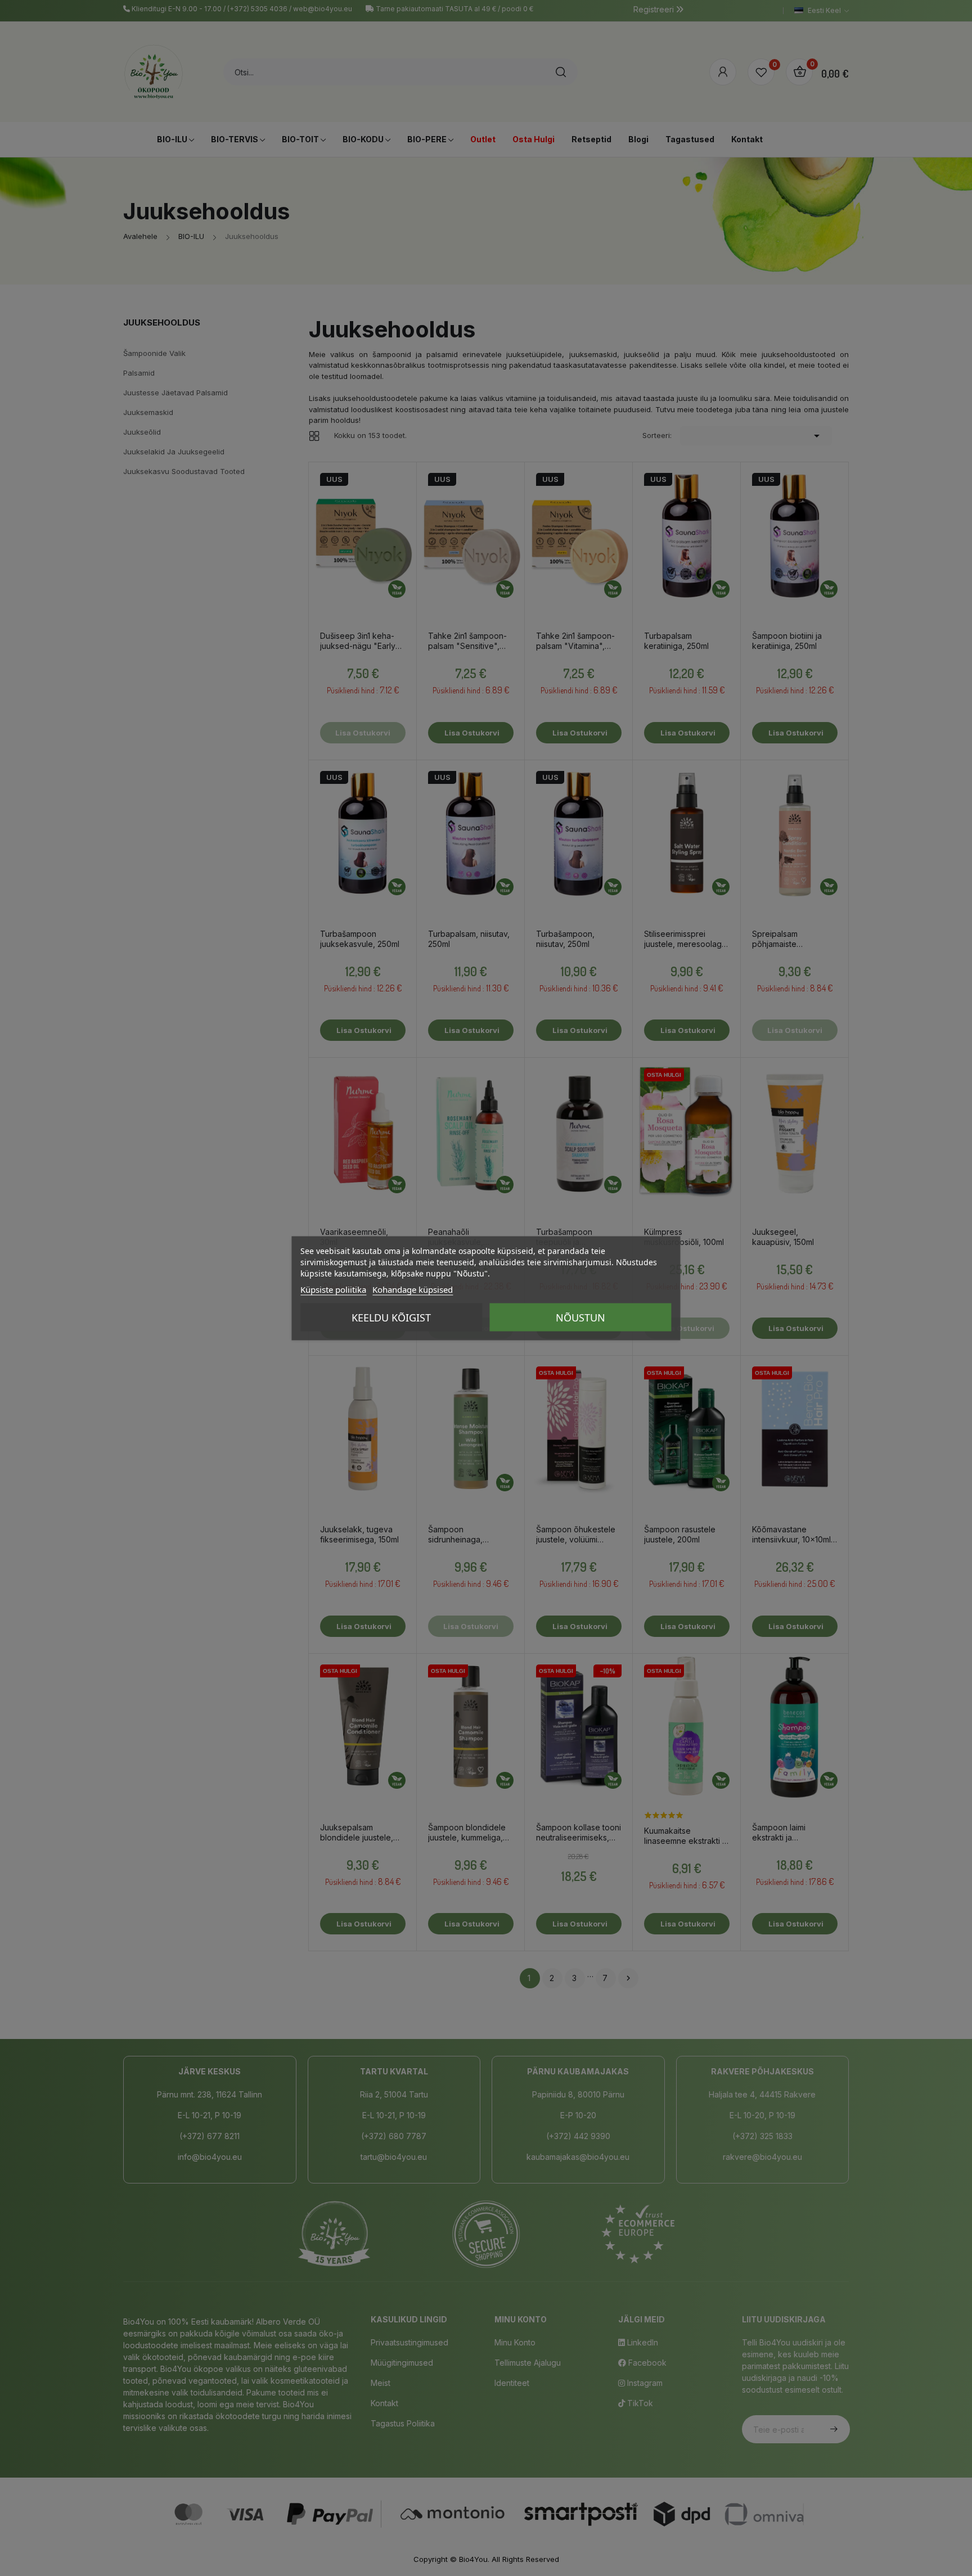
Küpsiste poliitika (333, 1289)
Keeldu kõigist (391, 1317)
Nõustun (580, 1317)
